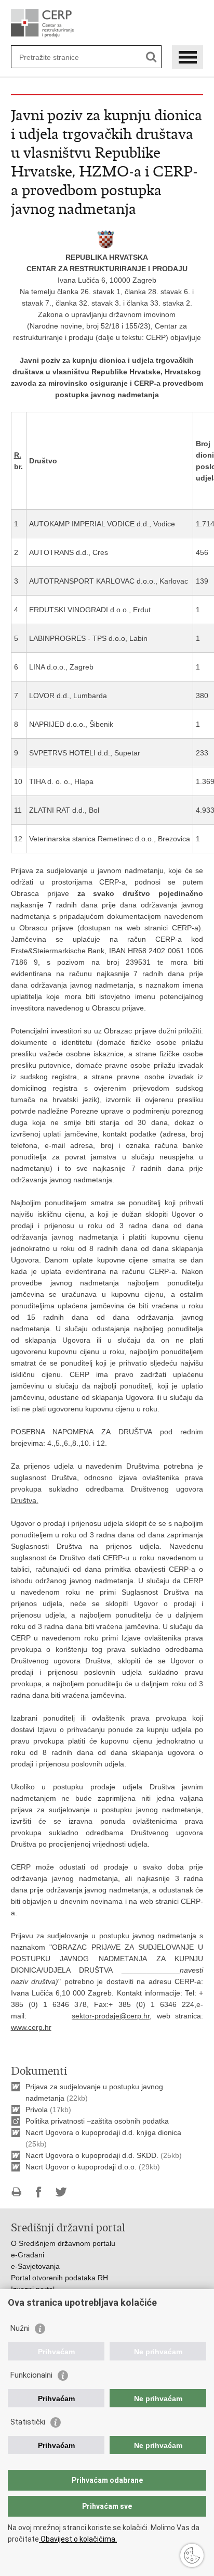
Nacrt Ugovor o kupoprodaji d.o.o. (81, 2167)
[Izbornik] (188, 57)
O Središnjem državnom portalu (63, 2243)
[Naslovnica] (107, 23)
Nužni (20, 2328)
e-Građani (28, 2255)
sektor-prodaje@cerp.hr (111, 2016)
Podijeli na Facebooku (39, 2192)
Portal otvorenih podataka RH (59, 2278)
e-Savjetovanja (35, 2266)
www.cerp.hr (31, 2027)
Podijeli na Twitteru (61, 2192)
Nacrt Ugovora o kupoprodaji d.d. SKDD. (92, 2155)
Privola (37, 2110)
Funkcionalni (31, 2375)
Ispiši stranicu (16, 2192)
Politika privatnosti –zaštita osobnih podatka (97, 2121)
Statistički (28, 2422)
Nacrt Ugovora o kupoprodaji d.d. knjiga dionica (103, 2132)
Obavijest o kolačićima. (78, 2539)
